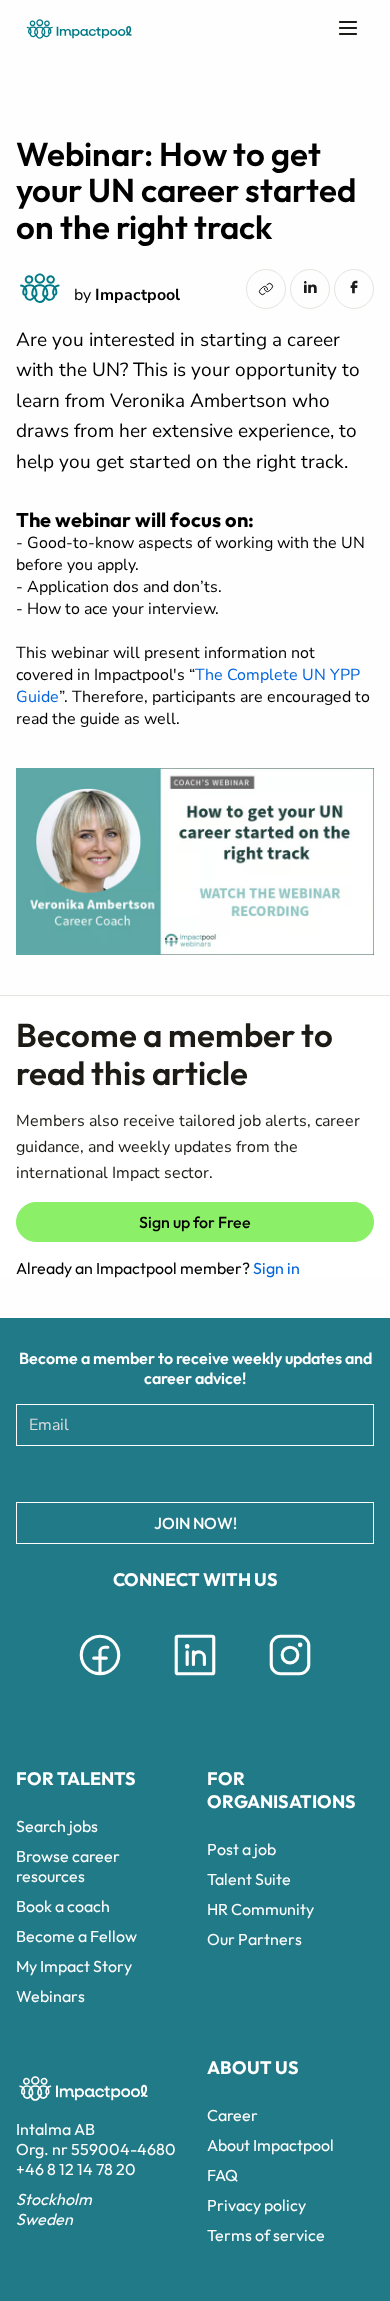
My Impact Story (74, 1966)
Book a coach (63, 1906)
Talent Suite (249, 1879)
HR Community (260, 1909)
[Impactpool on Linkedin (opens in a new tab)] (195, 1679)
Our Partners (254, 1939)
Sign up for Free (195, 1222)
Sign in (276, 1268)
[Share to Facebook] (354, 287)
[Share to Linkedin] (310, 287)
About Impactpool (270, 2145)
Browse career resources (68, 1866)
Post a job (241, 1849)
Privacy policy (256, 2205)
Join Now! (195, 1523)
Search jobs (57, 1826)
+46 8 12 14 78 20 (76, 2169)
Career (232, 2115)
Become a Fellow (76, 1936)
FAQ (222, 2175)
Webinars (50, 1996)
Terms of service (266, 2235)
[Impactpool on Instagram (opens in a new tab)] (290, 1679)
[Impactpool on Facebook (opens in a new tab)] (100, 1679)
